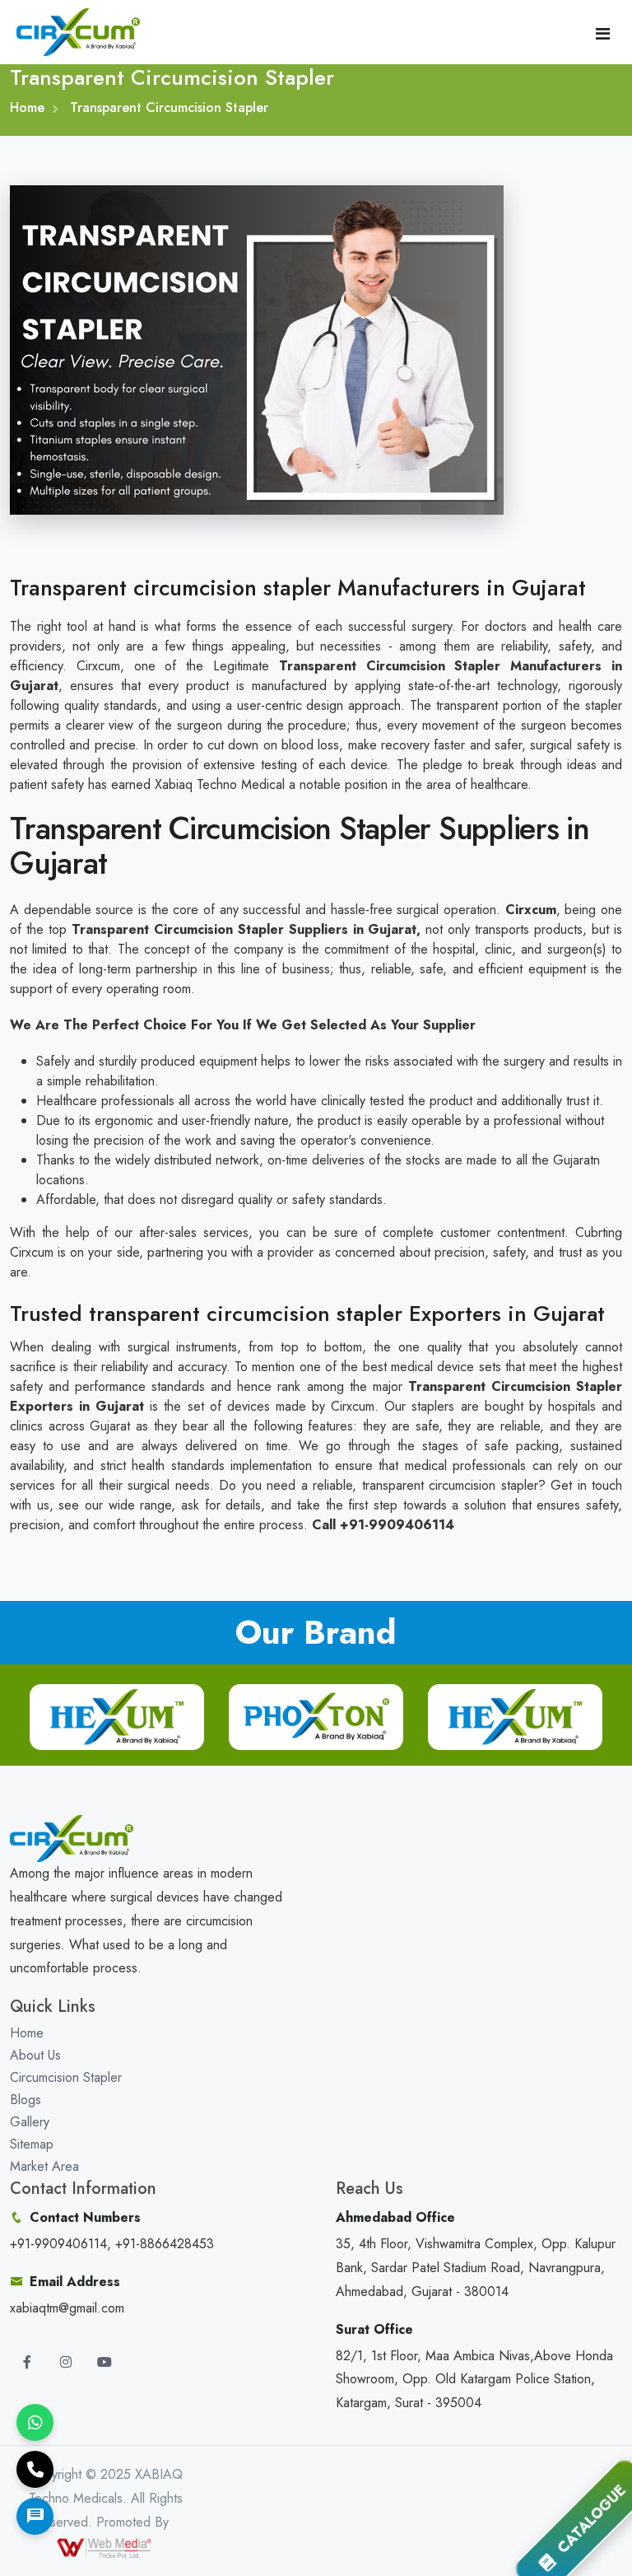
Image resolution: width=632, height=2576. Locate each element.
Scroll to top (37, 1292)
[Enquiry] (35, 2516)
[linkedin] (105, 2362)
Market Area (44, 2166)
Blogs (26, 2100)
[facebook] (27, 2362)
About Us (35, 2055)
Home (27, 107)
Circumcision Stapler (66, 2077)
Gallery (30, 2122)
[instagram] (66, 2362)
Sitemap (32, 2144)
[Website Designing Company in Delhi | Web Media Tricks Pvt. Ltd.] (105, 2546)
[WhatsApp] (35, 2422)
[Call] (35, 2469)
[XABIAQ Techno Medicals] (78, 30)
